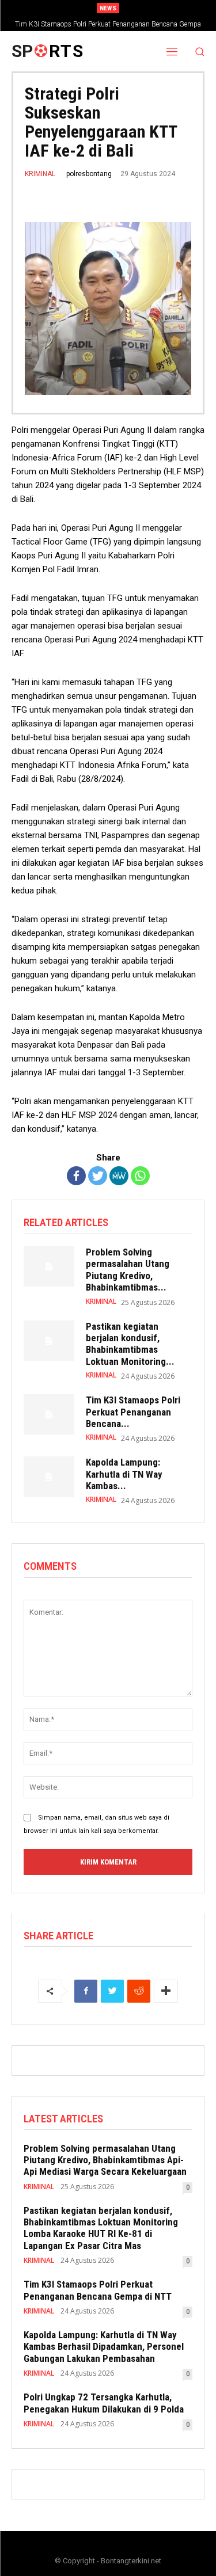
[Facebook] (76, 1176)
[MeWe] (119, 1176)
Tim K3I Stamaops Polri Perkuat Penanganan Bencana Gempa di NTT (98, 2290)
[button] (200, 52)
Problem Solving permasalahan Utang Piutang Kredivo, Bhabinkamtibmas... (128, 1270)
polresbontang (89, 174)
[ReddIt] (139, 1991)
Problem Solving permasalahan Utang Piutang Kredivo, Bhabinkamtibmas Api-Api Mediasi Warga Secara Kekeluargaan (105, 2160)
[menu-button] (172, 51)
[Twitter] (98, 1176)
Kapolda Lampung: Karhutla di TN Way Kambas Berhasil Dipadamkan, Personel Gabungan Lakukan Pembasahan (104, 2347)
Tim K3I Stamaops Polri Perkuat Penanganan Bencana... (133, 1412)
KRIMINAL (40, 174)
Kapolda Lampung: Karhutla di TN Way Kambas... (124, 1474)
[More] (166, 1991)
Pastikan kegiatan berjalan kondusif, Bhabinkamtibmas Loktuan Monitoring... (130, 1344)
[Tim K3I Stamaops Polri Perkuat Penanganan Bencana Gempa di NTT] (49, 1414)
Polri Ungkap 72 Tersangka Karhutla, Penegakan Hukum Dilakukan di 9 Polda (104, 2403)
